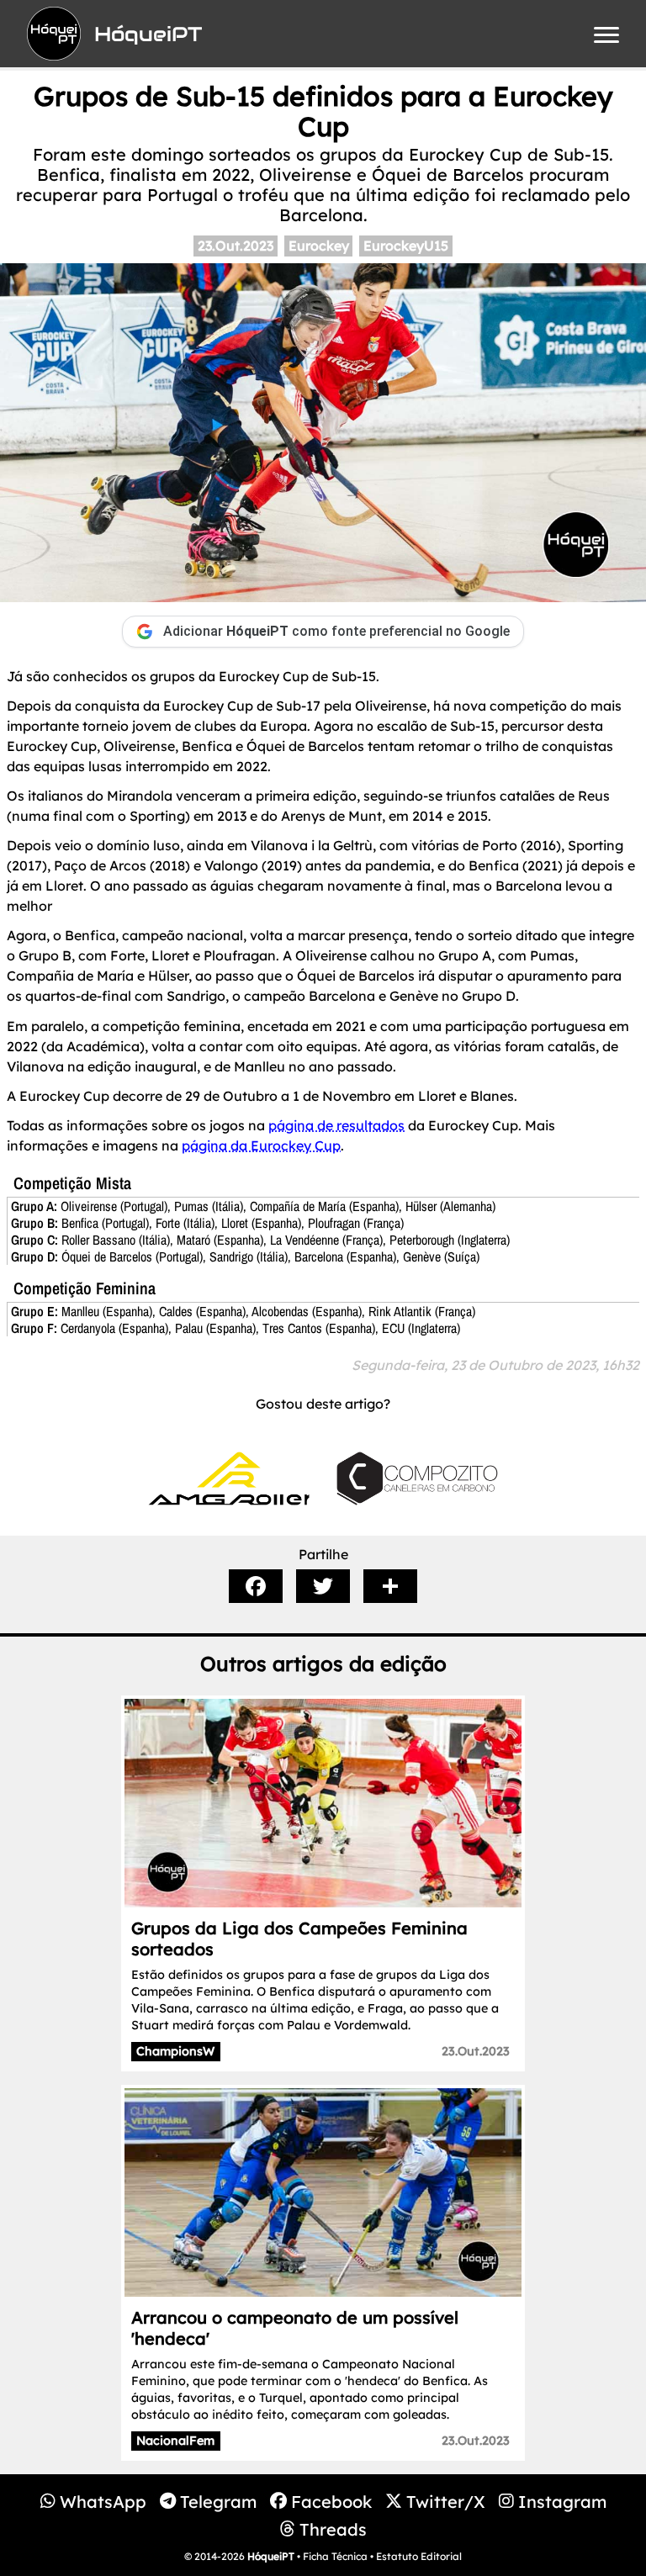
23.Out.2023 (236, 246)
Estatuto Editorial (419, 2556)
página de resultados (336, 1125)
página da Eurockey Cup (261, 1145)
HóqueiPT (271, 2556)
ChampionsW (175, 2051)
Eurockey (319, 246)
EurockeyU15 (406, 246)
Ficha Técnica (335, 2556)
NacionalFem (175, 2441)
